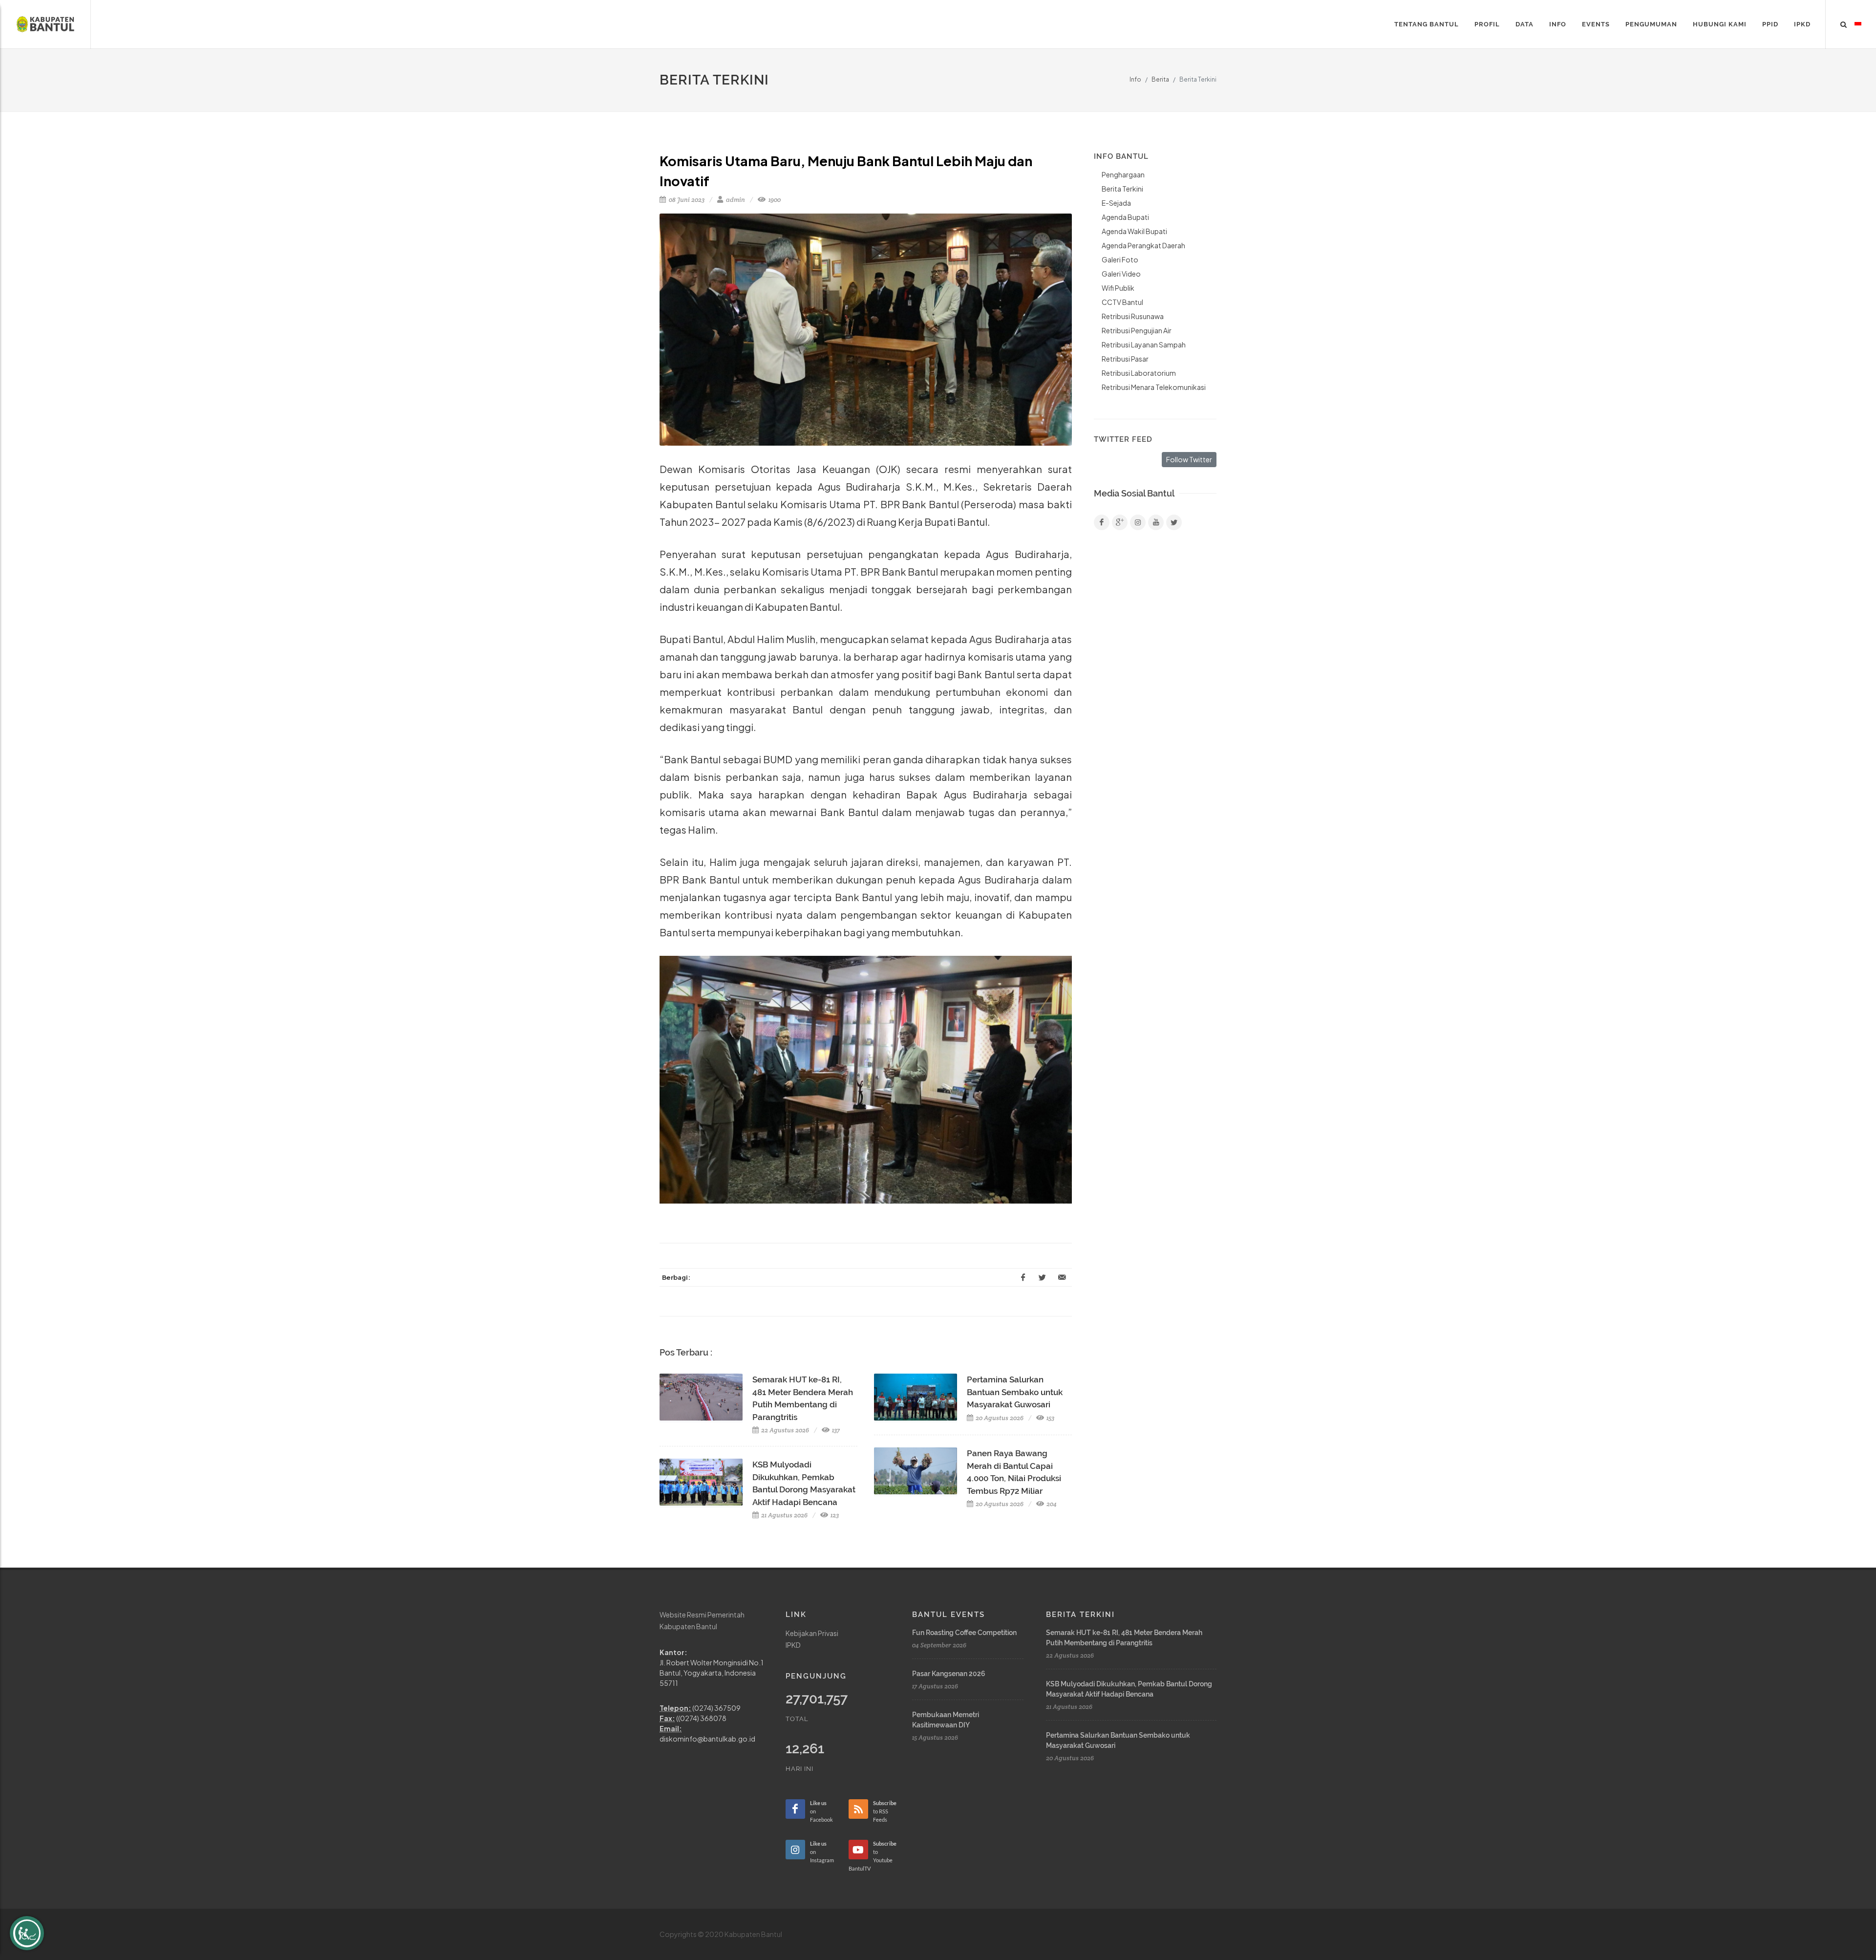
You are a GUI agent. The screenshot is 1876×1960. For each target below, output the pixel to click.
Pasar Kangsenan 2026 (949, 1674)
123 (834, 1515)
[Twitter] (1174, 522)
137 (835, 1430)
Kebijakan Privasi (812, 1633)
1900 (774, 200)
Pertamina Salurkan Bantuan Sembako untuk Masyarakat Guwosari (1015, 1392)
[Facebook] (1102, 522)
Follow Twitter (1189, 459)
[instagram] (1138, 522)
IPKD (793, 1645)
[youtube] (1156, 522)
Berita (1160, 79)
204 (1051, 1504)
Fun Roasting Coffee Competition (964, 1633)
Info (1135, 79)
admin (735, 200)
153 (1050, 1418)
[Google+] (1120, 522)
